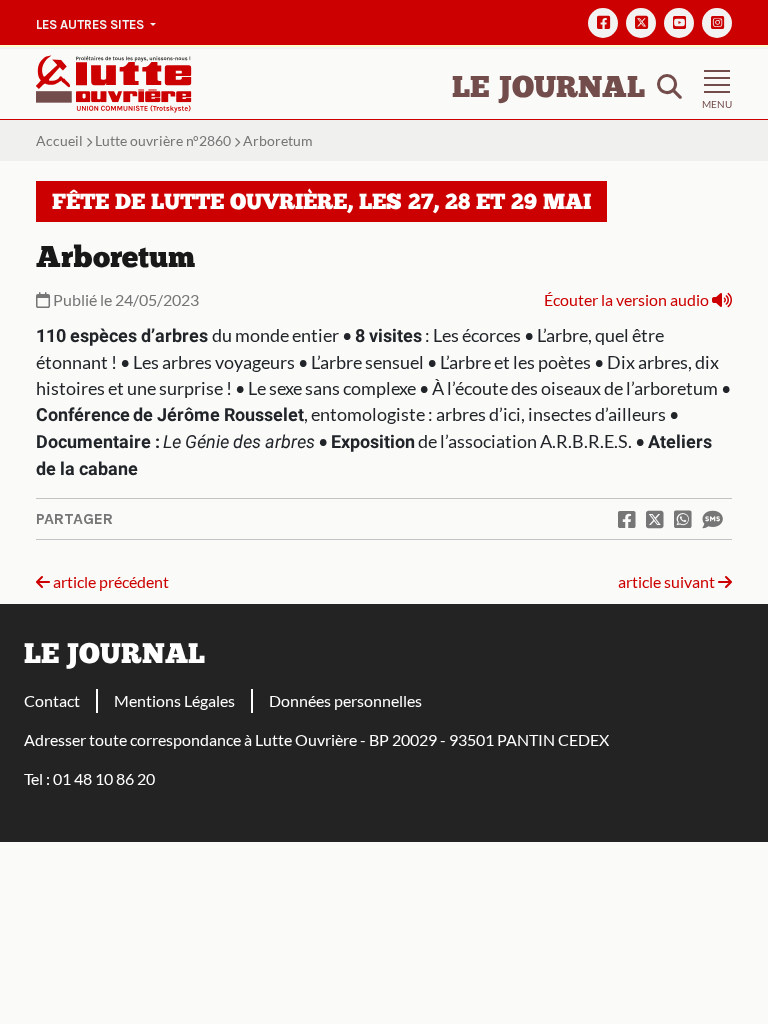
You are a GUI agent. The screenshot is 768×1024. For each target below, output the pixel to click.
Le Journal (548, 89)
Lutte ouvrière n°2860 (163, 140)
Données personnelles (345, 700)
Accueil (59, 140)
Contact (52, 700)
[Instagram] (717, 23)
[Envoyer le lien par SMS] (712, 519)
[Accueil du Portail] (114, 81)
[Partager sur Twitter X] (655, 519)
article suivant (668, 581)
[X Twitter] (641, 23)
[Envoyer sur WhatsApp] (683, 519)
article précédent (109, 581)
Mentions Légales (174, 700)
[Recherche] (669, 84)
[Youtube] (679, 23)
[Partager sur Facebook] (627, 519)
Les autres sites (91, 24)
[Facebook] (603, 23)
